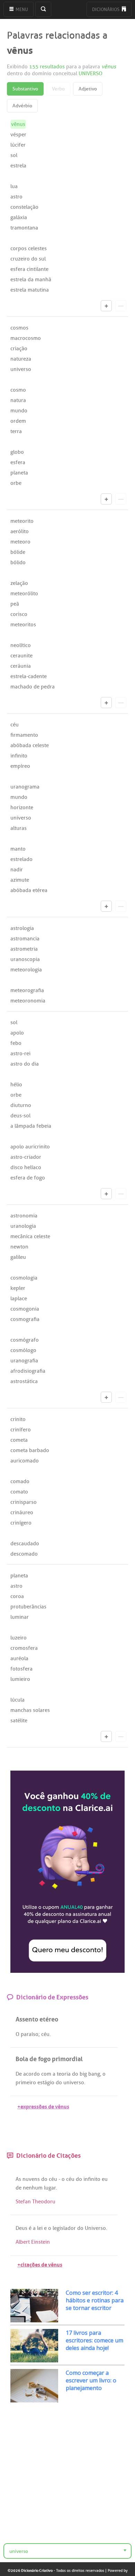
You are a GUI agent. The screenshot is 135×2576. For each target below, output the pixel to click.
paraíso (30, 2034)
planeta (19, 473)
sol (14, 155)
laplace (19, 1299)
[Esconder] (121, 306)
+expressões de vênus (43, 2106)
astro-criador (26, 1157)
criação (19, 349)
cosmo (18, 390)
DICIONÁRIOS (106, 9)
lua (14, 186)
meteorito (22, 521)
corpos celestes (29, 248)
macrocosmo (26, 338)
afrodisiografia (28, 1371)
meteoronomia (28, 1001)
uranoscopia (25, 959)
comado (20, 1481)
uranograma (25, 787)
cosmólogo (23, 1350)
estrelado (21, 859)
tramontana (24, 228)
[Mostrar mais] (106, 306)
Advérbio (22, 106)
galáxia (19, 217)
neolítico (21, 645)
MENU (21, 9)
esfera (18, 462)
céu (15, 725)
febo (16, 1043)
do (75, 2074)
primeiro (26, 2083)
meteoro (20, 542)
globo (17, 452)
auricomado (25, 1461)
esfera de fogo (28, 1178)
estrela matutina (30, 290)
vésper (18, 135)
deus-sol (20, 1116)
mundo (19, 411)
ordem (18, 421)
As (18, 2179)
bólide (18, 552)
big (83, 2074)
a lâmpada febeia (31, 1126)
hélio (16, 1085)
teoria (64, 2074)
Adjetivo (88, 89)
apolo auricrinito (30, 1147)
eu (105, 2179)
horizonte (22, 807)
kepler (18, 1288)
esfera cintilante (29, 269)
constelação (24, 207)
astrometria (24, 949)
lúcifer (18, 145)
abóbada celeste (30, 745)
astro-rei (20, 1054)
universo (21, 369)
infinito (19, 756)
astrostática (24, 1381)
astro (16, 197)
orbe (16, 483)
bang (94, 2074)
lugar (50, 2188)
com (46, 2074)
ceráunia (21, 666)
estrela (18, 166)
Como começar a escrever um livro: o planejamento (91, 2380)
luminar (20, 1617)
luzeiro (19, 1638)
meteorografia (27, 990)
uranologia (23, 1226)
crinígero (21, 1523)
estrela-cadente (29, 676)
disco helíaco (26, 1167)
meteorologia (26, 970)
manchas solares (30, 1710)
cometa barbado (30, 1450)
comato (19, 1492)
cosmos (19, 328)
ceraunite (21, 656)
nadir (17, 870)
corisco (19, 614)
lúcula (17, 1700)
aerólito (20, 531)
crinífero (21, 1430)
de (19, 2188)
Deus (21, 2228)
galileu (18, 1257)
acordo (31, 2074)
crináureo (22, 1512)
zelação (19, 583)
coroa (17, 1596)
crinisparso (24, 1502)
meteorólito (24, 594)
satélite (19, 1721)
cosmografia (25, 1319)
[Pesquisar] (43, 9)
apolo (17, 1033)
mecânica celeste (30, 1236)
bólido (18, 562)
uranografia (24, 1361)
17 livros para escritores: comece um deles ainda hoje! (94, 2340)
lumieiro (20, 1679)
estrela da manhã (31, 280)
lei (40, 2228)
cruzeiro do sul (28, 259)
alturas (19, 828)
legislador (64, 2228)
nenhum (33, 2188)
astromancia (25, 939)
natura (18, 400)
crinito (18, 1419)
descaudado (25, 1544)
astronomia (24, 1216)
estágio (46, 2083)
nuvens (31, 2179)
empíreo (20, 766)
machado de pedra (33, 687)
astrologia (22, 928)
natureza (21, 359)
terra (16, 431)
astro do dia (25, 1064)
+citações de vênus (40, 2264)
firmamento (24, 735)
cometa (19, 1440)
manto (18, 849)
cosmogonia (25, 1309)
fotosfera (21, 1669)
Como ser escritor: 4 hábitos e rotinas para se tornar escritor (95, 2300)
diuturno (21, 1105)
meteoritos (23, 625)
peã (15, 604)
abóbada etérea (29, 890)
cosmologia (24, 1278)
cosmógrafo (25, 1340)
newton (19, 1247)
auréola (19, 1658)
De (19, 2074)
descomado (24, 1554)
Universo (95, 2228)
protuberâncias (28, 1607)
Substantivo (25, 89)
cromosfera (24, 1648)
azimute (20, 880)
